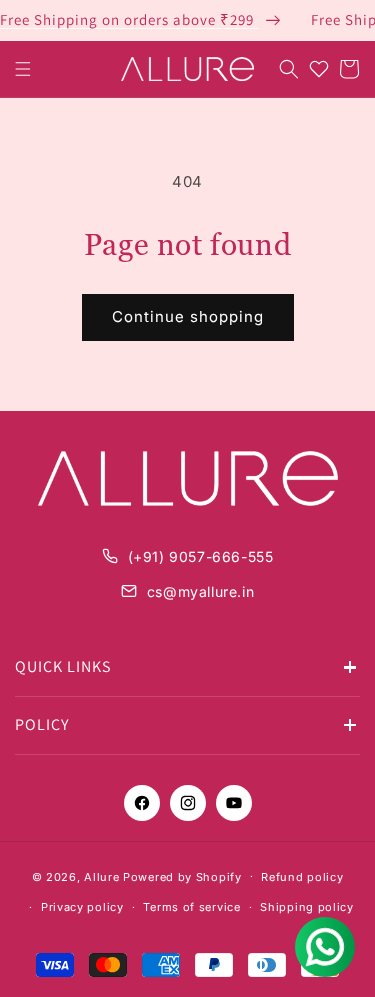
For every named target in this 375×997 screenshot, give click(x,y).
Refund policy (302, 877)
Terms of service (191, 907)
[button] (23, 69)
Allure (101, 876)
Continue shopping (188, 316)
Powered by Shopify (182, 876)
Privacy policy (82, 907)
